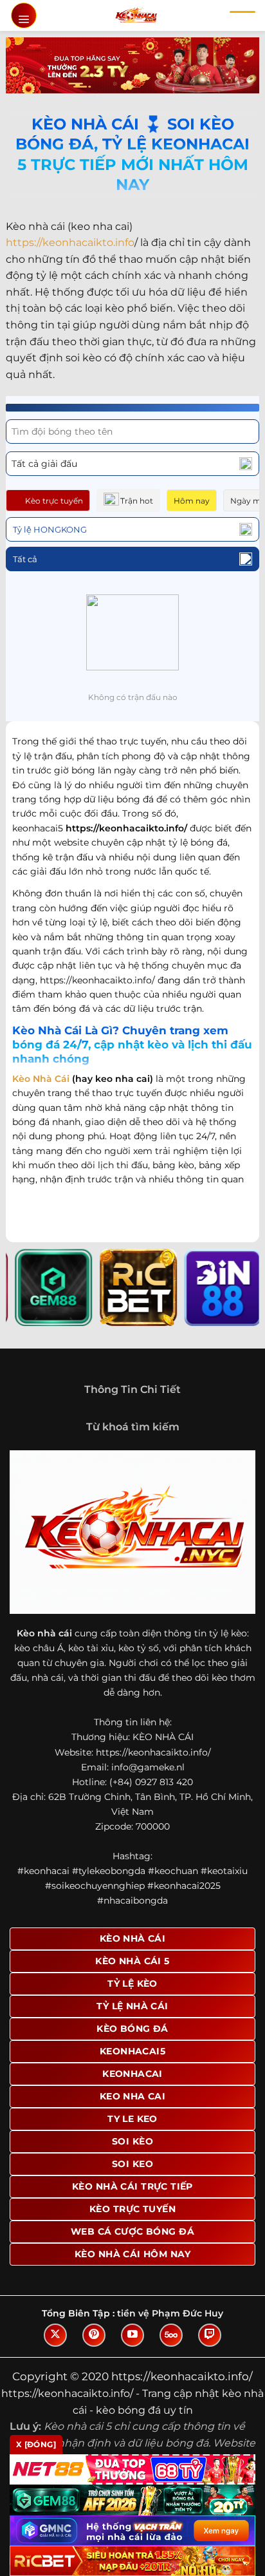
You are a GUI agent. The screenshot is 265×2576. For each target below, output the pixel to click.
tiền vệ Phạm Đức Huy (170, 2313)
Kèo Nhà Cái (41, 1079)
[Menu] (24, 15)
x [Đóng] (36, 2444)
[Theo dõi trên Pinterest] (94, 2335)
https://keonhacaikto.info (70, 242)
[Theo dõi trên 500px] (171, 2335)
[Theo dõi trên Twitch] (210, 2335)
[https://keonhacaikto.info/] (136, 15)
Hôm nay (192, 501)
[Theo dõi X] (55, 2335)
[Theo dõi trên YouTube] (132, 2335)
